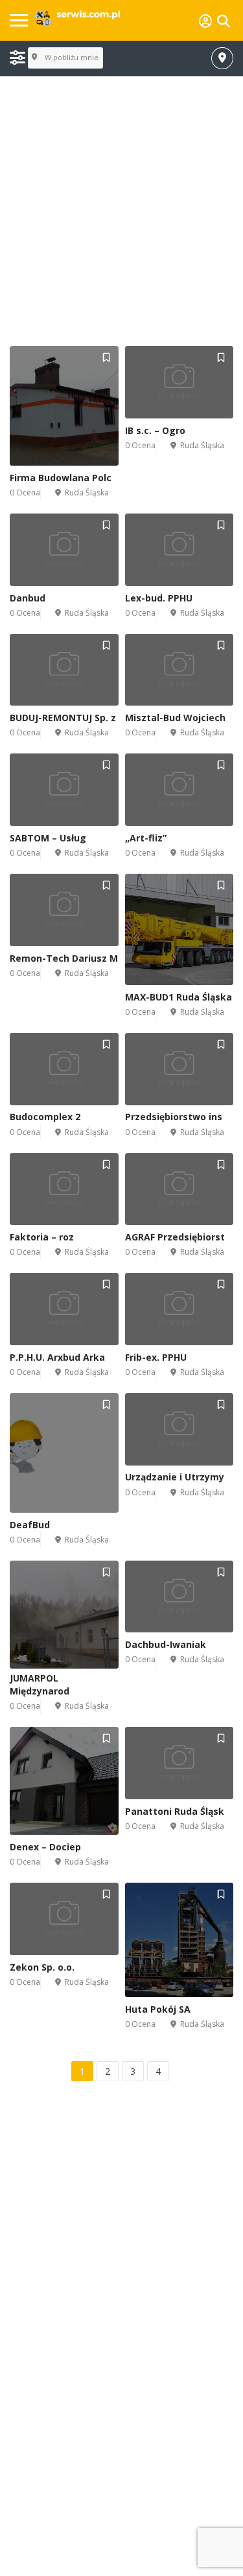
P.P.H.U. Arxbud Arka (57, 1357)
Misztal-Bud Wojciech (175, 718)
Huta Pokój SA (158, 2009)
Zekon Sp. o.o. (42, 1967)
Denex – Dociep (45, 1847)
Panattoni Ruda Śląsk (175, 1811)
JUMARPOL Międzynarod (40, 1684)
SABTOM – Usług (48, 838)
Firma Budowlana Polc (61, 478)
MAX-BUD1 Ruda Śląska (179, 997)
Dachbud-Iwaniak (166, 1644)
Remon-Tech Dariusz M (64, 958)
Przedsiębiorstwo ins (174, 1117)
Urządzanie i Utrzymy (175, 1477)
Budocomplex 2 (45, 1117)
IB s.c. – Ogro (155, 430)
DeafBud (30, 1525)
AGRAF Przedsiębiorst (175, 1237)
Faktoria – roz (42, 1237)
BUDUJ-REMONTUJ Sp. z (63, 718)
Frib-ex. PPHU (156, 1357)
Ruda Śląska (87, 492)
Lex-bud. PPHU (159, 598)
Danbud (28, 598)
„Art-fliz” (146, 838)
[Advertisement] (121, 212)
